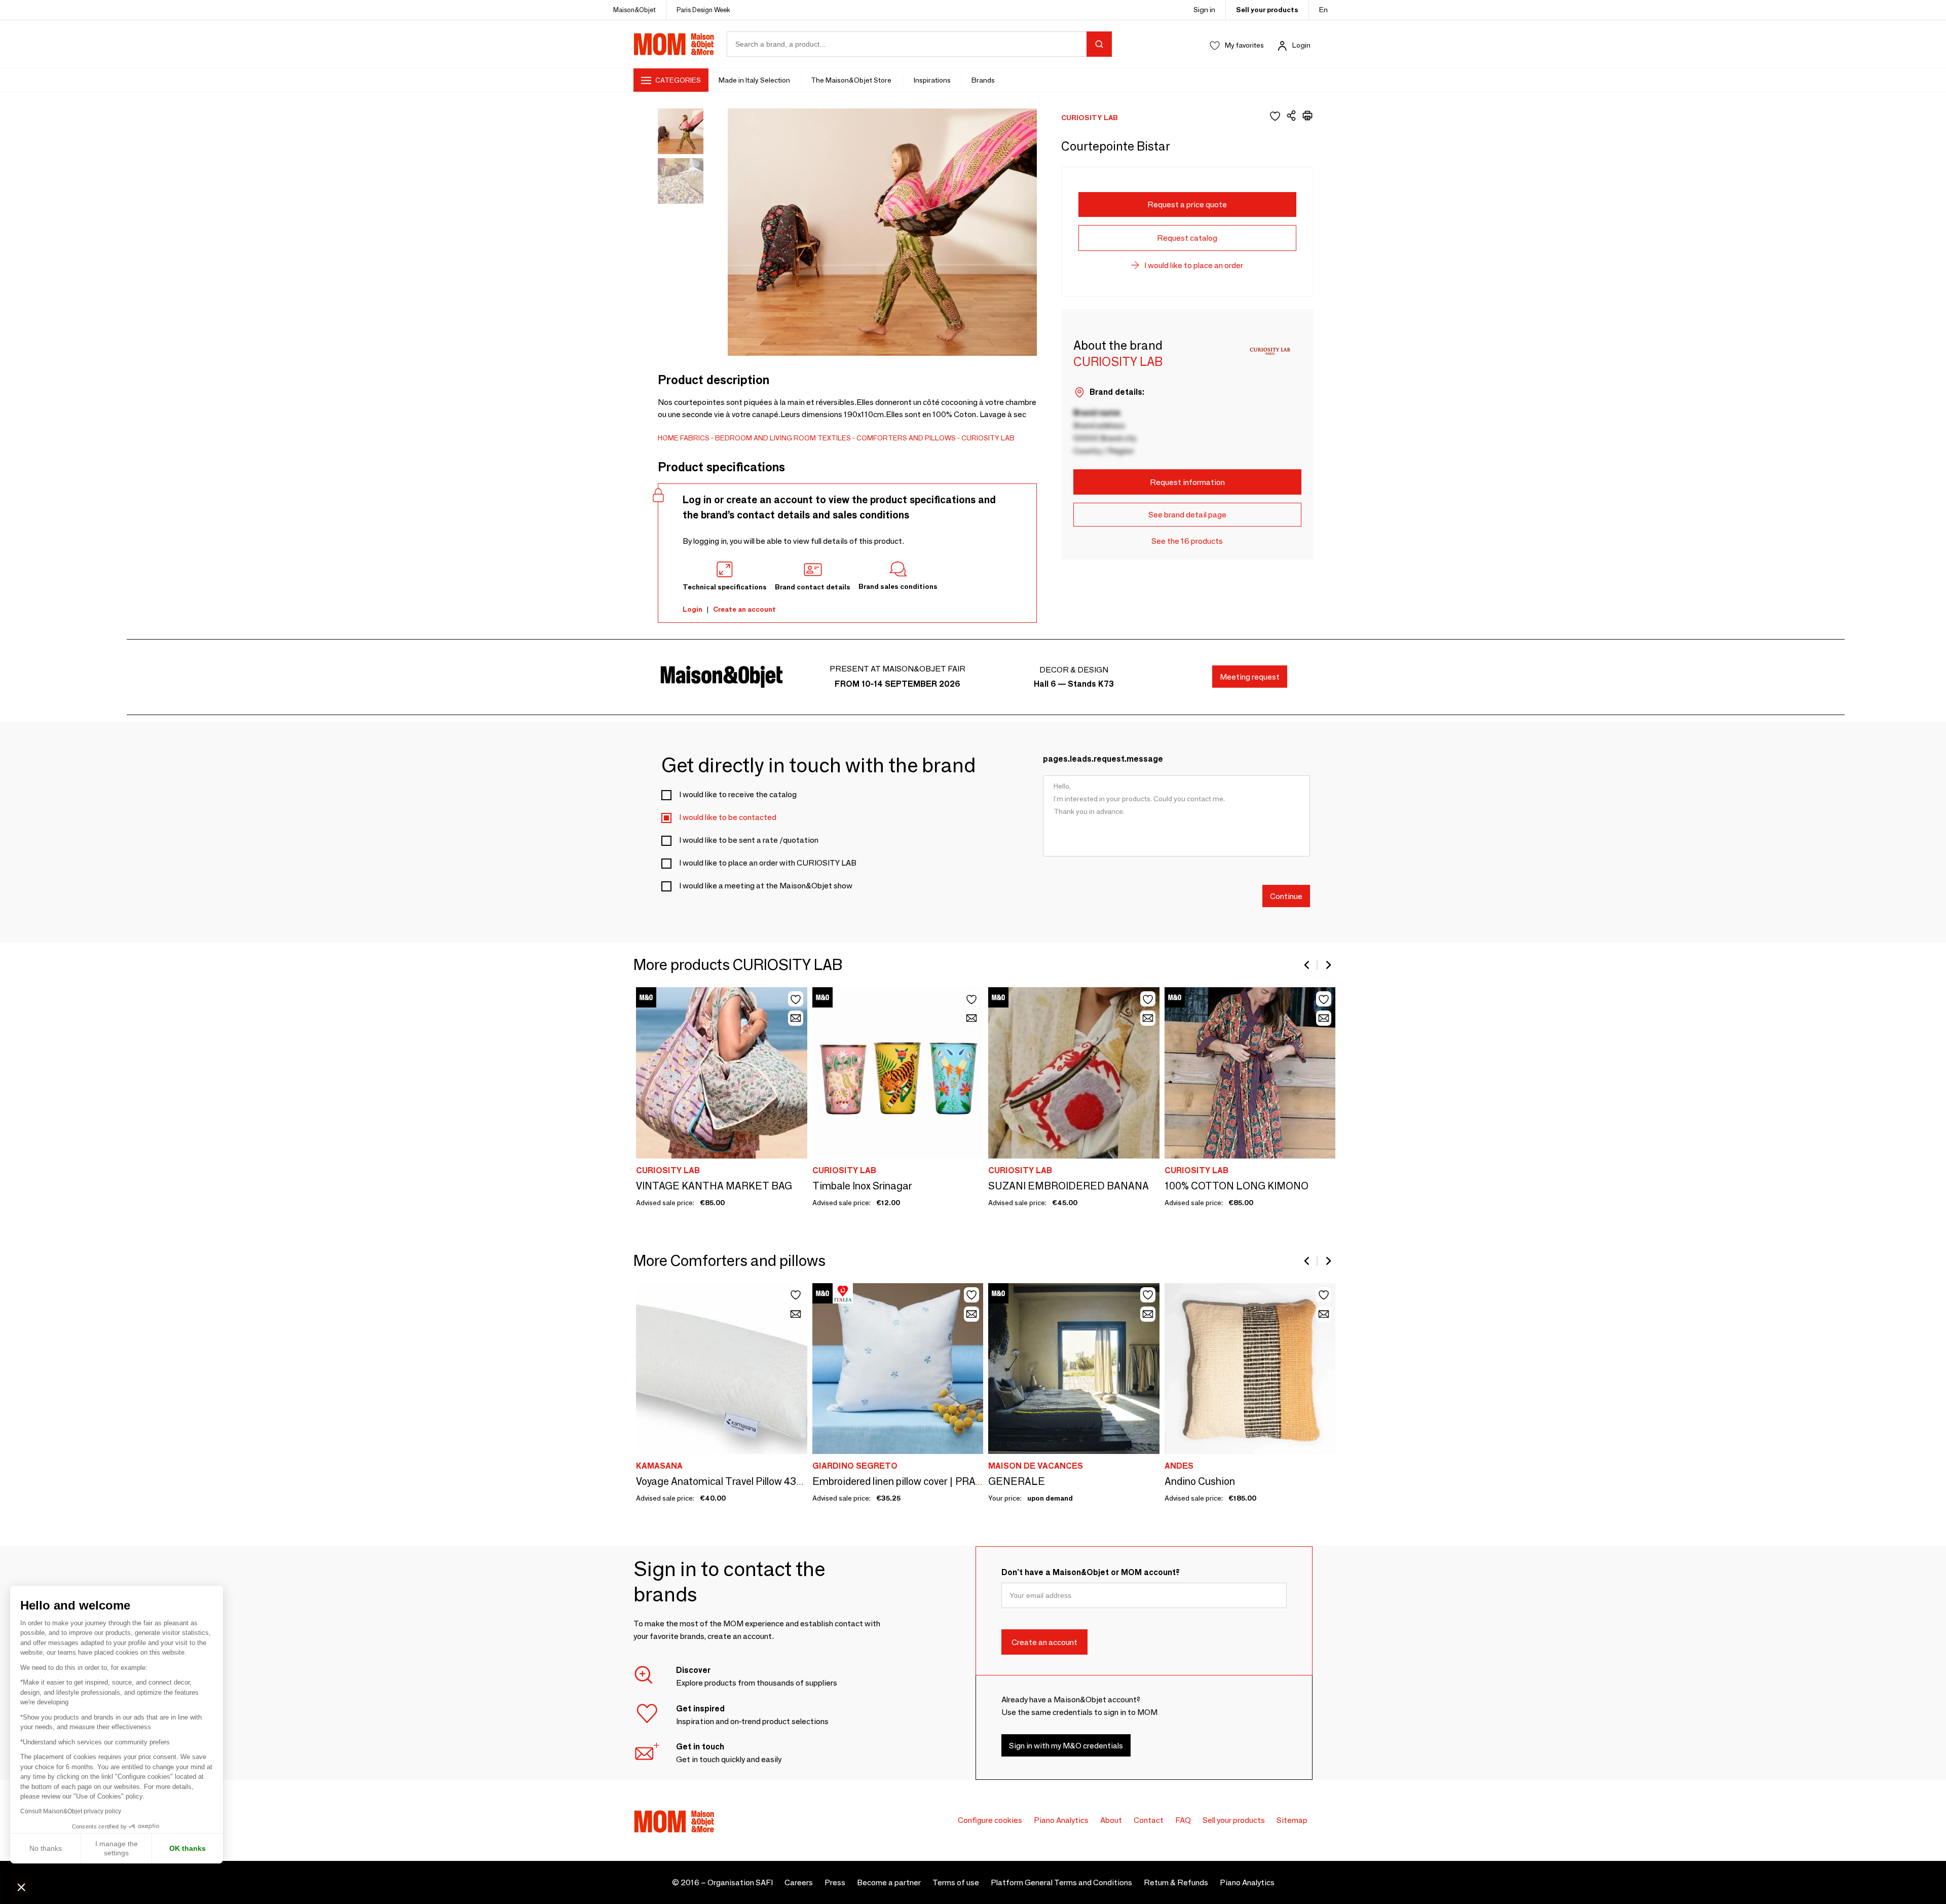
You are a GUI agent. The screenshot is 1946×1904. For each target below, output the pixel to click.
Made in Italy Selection (754, 80)
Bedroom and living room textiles (783, 438)
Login (1301, 45)
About (1111, 1820)
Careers (799, 1882)
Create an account (744, 609)
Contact (1149, 1820)
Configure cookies (990, 1820)
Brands (983, 80)
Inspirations (932, 80)
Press (835, 1882)
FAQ (1183, 1820)
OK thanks (188, 1848)
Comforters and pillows (906, 438)
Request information (1187, 482)
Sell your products (1267, 10)
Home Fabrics (684, 438)
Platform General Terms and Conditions (1061, 1882)
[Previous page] (1307, 965)
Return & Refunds (1176, 1882)
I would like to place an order (1194, 265)
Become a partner (889, 1882)
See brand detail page (1187, 515)
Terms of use (956, 1882)
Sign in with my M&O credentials (1066, 1745)
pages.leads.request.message (1103, 759)
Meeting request (1250, 677)
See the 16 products (1187, 541)
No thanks (46, 1848)
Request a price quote (1187, 204)
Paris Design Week (703, 10)
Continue (1286, 896)
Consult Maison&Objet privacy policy (71, 1811)
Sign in (1204, 10)
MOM (674, 44)
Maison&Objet (634, 10)
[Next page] (1328, 965)
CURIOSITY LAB (988, 438)
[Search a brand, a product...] (1099, 44)
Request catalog (1187, 238)
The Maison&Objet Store (852, 80)
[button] (21, 1887)
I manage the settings (117, 1848)
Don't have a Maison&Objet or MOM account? (1091, 1572)
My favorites (1244, 45)
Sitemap (1292, 1820)
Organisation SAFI (740, 1882)
